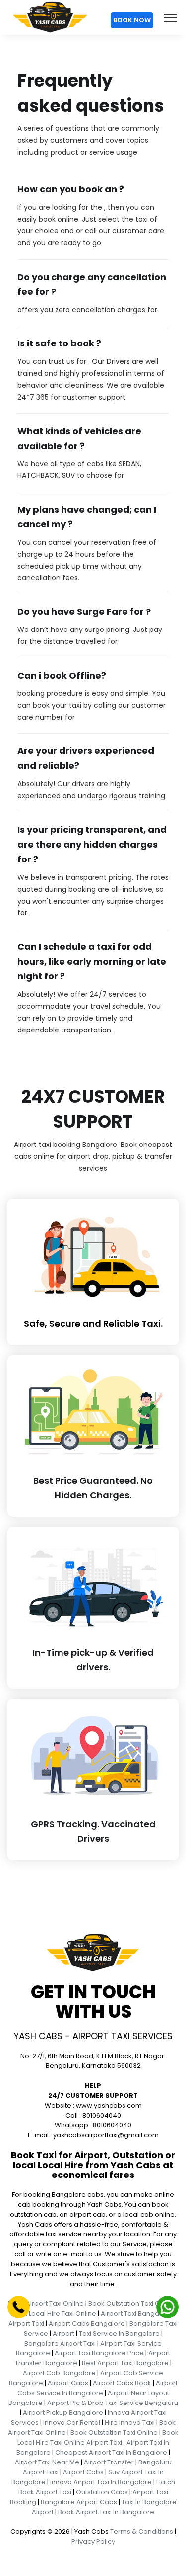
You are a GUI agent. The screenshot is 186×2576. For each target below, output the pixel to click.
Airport (63, 2333)
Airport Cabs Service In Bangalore (97, 2388)
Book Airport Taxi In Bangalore (106, 2512)
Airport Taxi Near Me (47, 2462)
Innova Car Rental (72, 2423)
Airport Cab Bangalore (59, 2373)
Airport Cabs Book (122, 2383)
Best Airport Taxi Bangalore (125, 2363)
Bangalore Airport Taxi (60, 2343)
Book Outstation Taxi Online (132, 2304)
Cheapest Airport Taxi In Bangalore (111, 2452)
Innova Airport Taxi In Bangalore (101, 2482)
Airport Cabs (68, 2383)
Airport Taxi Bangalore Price (99, 2353)
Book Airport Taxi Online (46, 2304)
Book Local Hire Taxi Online (54, 2314)
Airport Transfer (109, 2462)
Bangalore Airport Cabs (79, 2502)
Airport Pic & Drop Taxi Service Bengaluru (113, 2403)
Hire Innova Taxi (130, 2423)
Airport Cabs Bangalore (87, 2323)
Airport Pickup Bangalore (63, 2413)
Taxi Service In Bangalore (119, 2333)
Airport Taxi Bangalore (136, 2314)
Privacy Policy (93, 2542)
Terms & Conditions (142, 2532)
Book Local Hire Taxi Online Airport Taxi (98, 2437)
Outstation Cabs (102, 2492)
